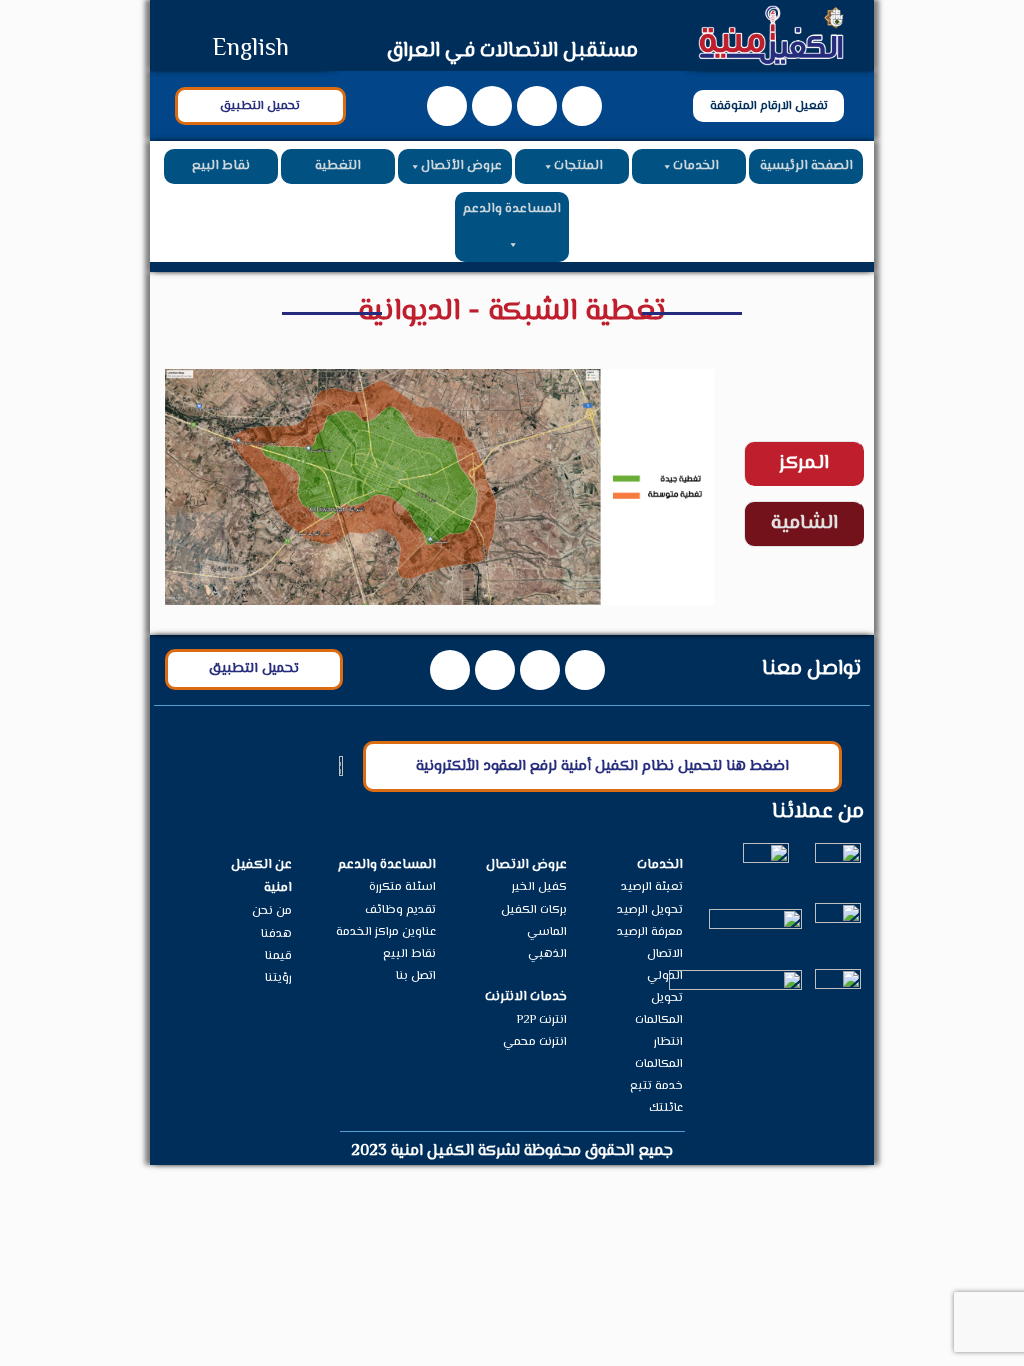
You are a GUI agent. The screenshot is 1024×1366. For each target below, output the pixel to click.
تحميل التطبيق (260, 106)
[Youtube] (537, 106)
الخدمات (696, 166)
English (250, 49)
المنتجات (578, 166)
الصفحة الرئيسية (806, 166)
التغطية (338, 166)
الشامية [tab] (804, 523)
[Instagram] (492, 106)
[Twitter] (447, 106)
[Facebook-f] (582, 106)
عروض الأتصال (461, 166)
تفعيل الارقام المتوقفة (769, 106)
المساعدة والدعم (512, 209)
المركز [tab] (804, 463)
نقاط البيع (221, 166)
